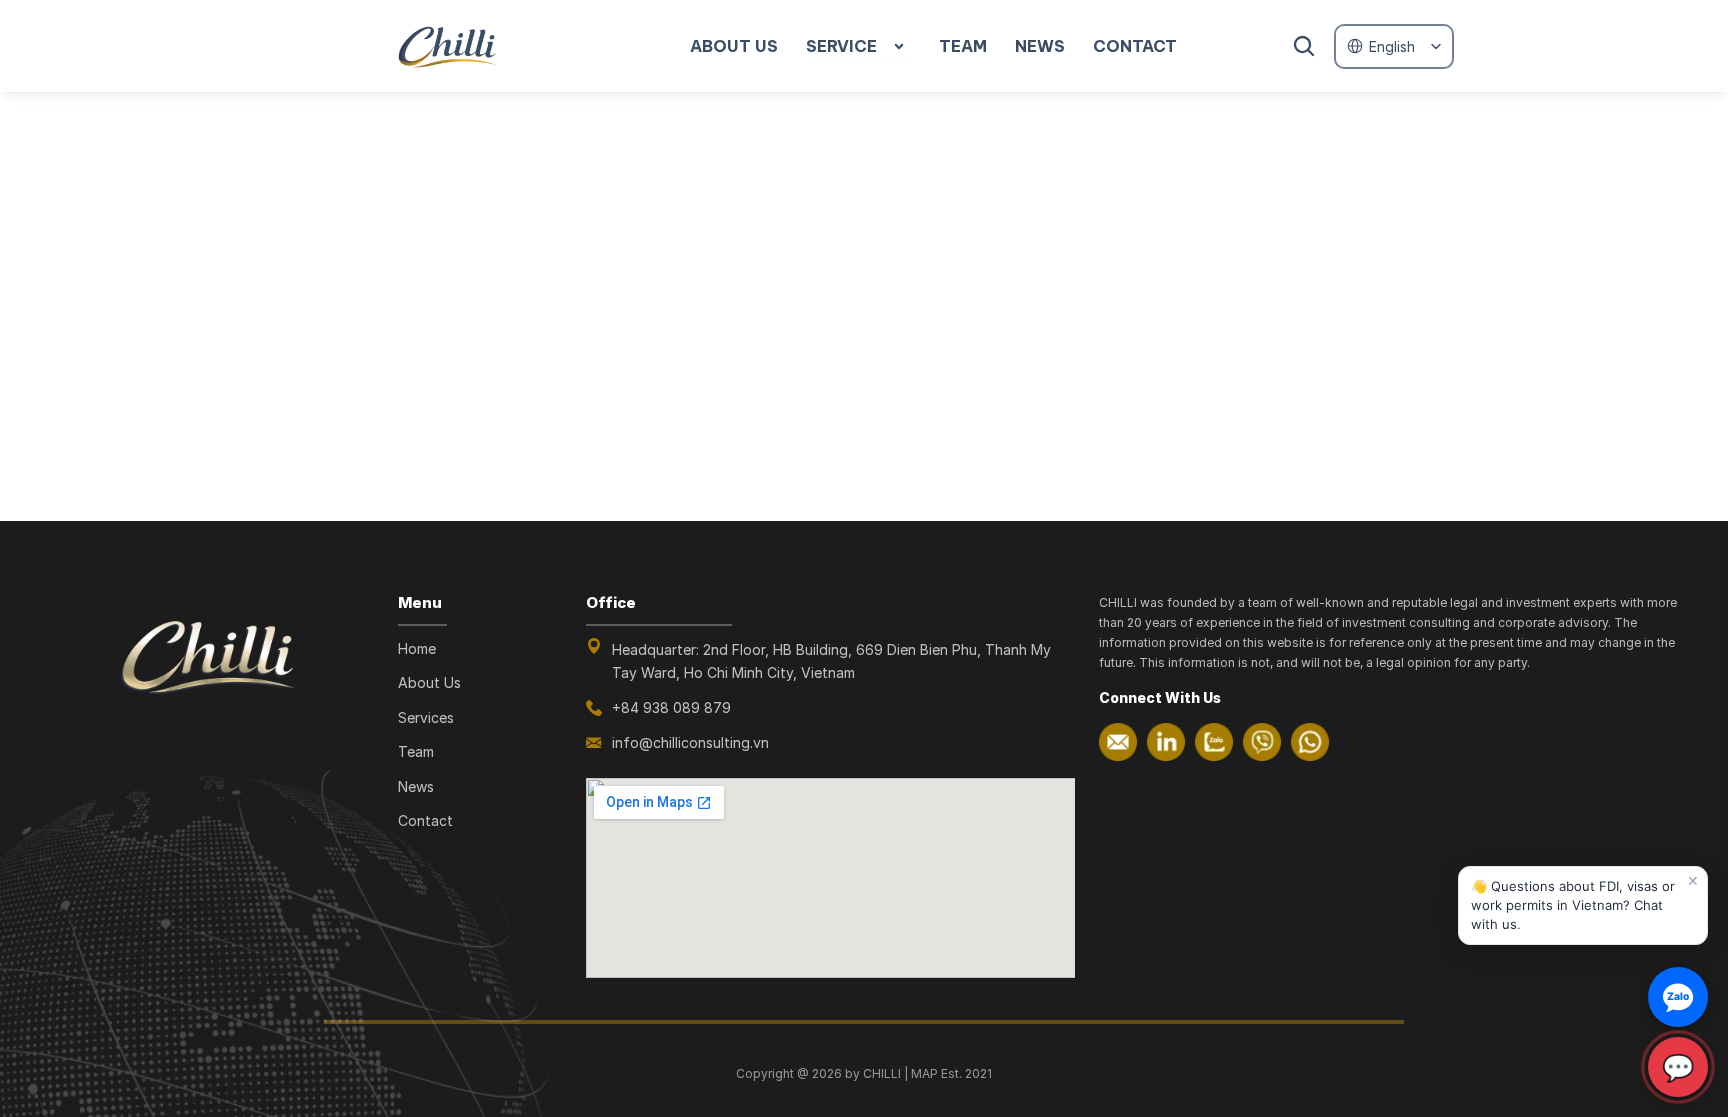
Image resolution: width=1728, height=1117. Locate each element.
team (963, 46)
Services (426, 717)
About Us (429, 682)
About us (734, 46)
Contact (425, 820)
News (416, 786)
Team (416, 751)
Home (417, 648)
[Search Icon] (1304, 46)
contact (1135, 46)
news (1040, 46)
